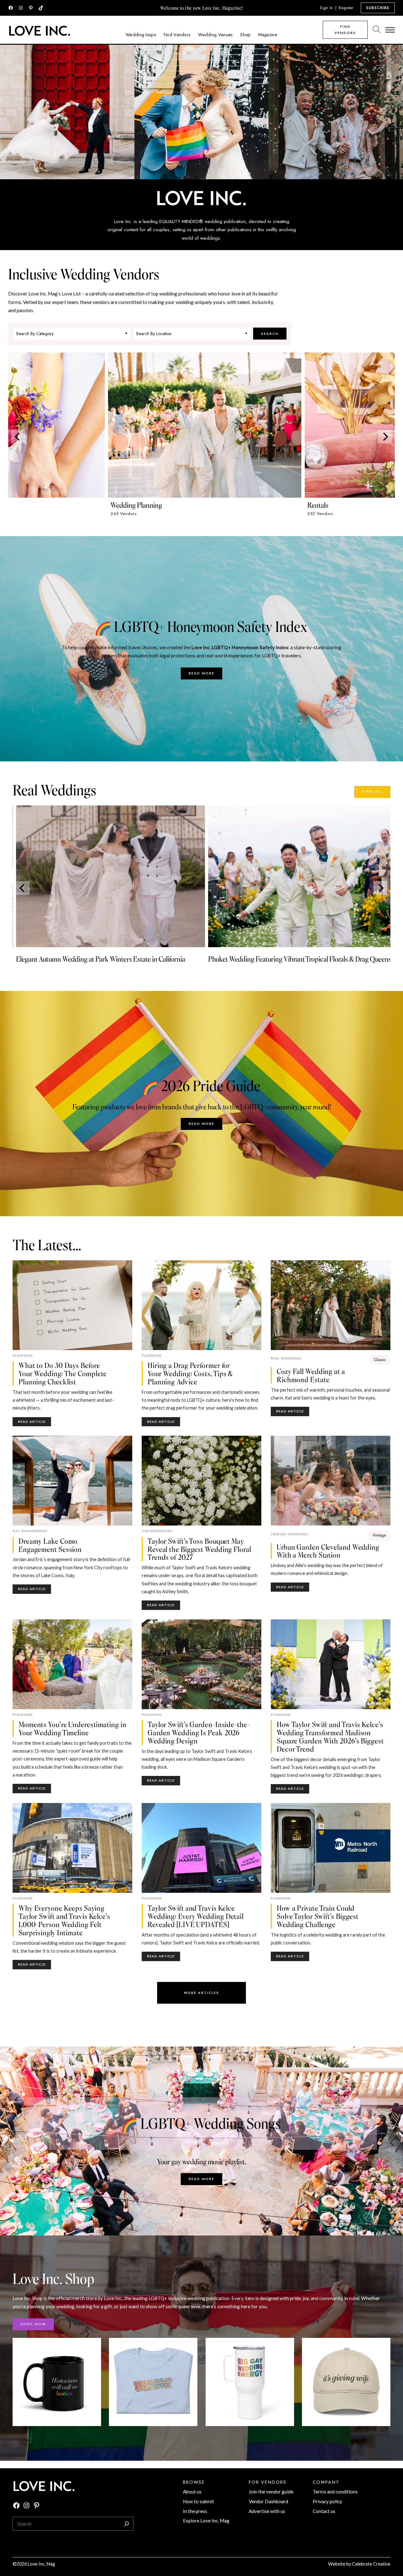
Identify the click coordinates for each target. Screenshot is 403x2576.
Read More (201, 673)
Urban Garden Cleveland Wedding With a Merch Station (328, 1551)
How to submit (199, 2501)
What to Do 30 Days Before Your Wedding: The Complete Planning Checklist (63, 1373)
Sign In (326, 8)
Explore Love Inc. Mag (206, 2521)
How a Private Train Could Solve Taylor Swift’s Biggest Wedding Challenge (318, 1916)
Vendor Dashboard (268, 2501)
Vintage (379, 1535)
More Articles (201, 1993)
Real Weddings (286, 1358)
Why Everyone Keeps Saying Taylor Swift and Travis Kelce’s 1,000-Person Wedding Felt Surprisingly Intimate (64, 1920)
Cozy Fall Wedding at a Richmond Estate (311, 1375)
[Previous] (18, 437)
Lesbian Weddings (289, 1534)
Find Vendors (345, 30)
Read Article (34, 1423)
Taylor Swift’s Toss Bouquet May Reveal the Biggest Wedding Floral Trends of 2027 (199, 1549)
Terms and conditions (335, 2492)
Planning (23, 1355)
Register (346, 8)
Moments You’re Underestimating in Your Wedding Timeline (73, 1728)
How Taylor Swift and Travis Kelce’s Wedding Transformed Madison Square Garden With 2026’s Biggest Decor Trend (330, 1736)
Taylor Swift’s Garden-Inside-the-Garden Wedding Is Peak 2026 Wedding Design (199, 1732)
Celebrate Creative (371, 2564)
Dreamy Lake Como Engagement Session (50, 1545)
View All (372, 792)
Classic (380, 1360)
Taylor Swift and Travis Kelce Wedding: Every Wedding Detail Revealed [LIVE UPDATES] (196, 1916)
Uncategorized (157, 1531)
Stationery (25, 505)
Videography (225, 505)
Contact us (324, 2511)
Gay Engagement (30, 1531)
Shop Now (33, 2324)
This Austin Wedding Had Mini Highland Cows (77, 959)
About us (192, 2492)
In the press (195, 2511)
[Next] (385, 437)
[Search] (127, 2524)
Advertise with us (267, 2511)
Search (270, 334)
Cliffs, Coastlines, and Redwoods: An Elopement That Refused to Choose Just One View (293, 963)
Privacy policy (327, 2501)
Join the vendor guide (271, 2492)
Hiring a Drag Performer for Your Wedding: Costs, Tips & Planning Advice (190, 1373)
